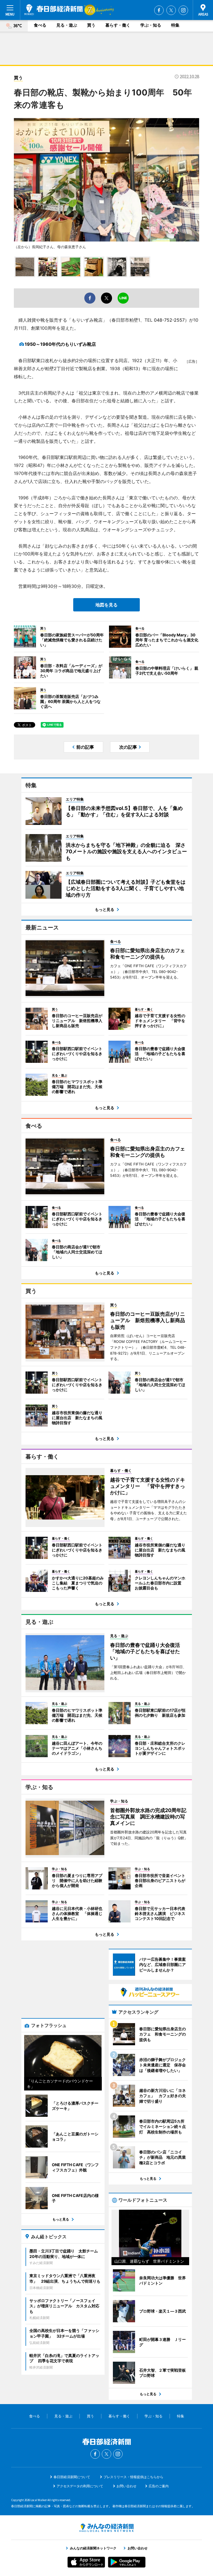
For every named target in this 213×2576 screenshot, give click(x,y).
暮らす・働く (118, 25)
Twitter (171, 10)
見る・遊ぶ (67, 25)
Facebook (159, 10)
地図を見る (106, 605)
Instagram (183, 10)
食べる (40, 25)
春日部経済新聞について (72, 2477)
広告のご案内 (159, 2486)
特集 (175, 25)
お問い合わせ (126, 2486)
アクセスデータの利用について (80, 2486)
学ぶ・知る (151, 25)
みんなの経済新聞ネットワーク (106, 2528)
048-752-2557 (169, 320)
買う (91, 25)
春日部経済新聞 (54, 10)
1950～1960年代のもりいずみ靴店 (60, 344)
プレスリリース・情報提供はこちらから (133, 2477)
